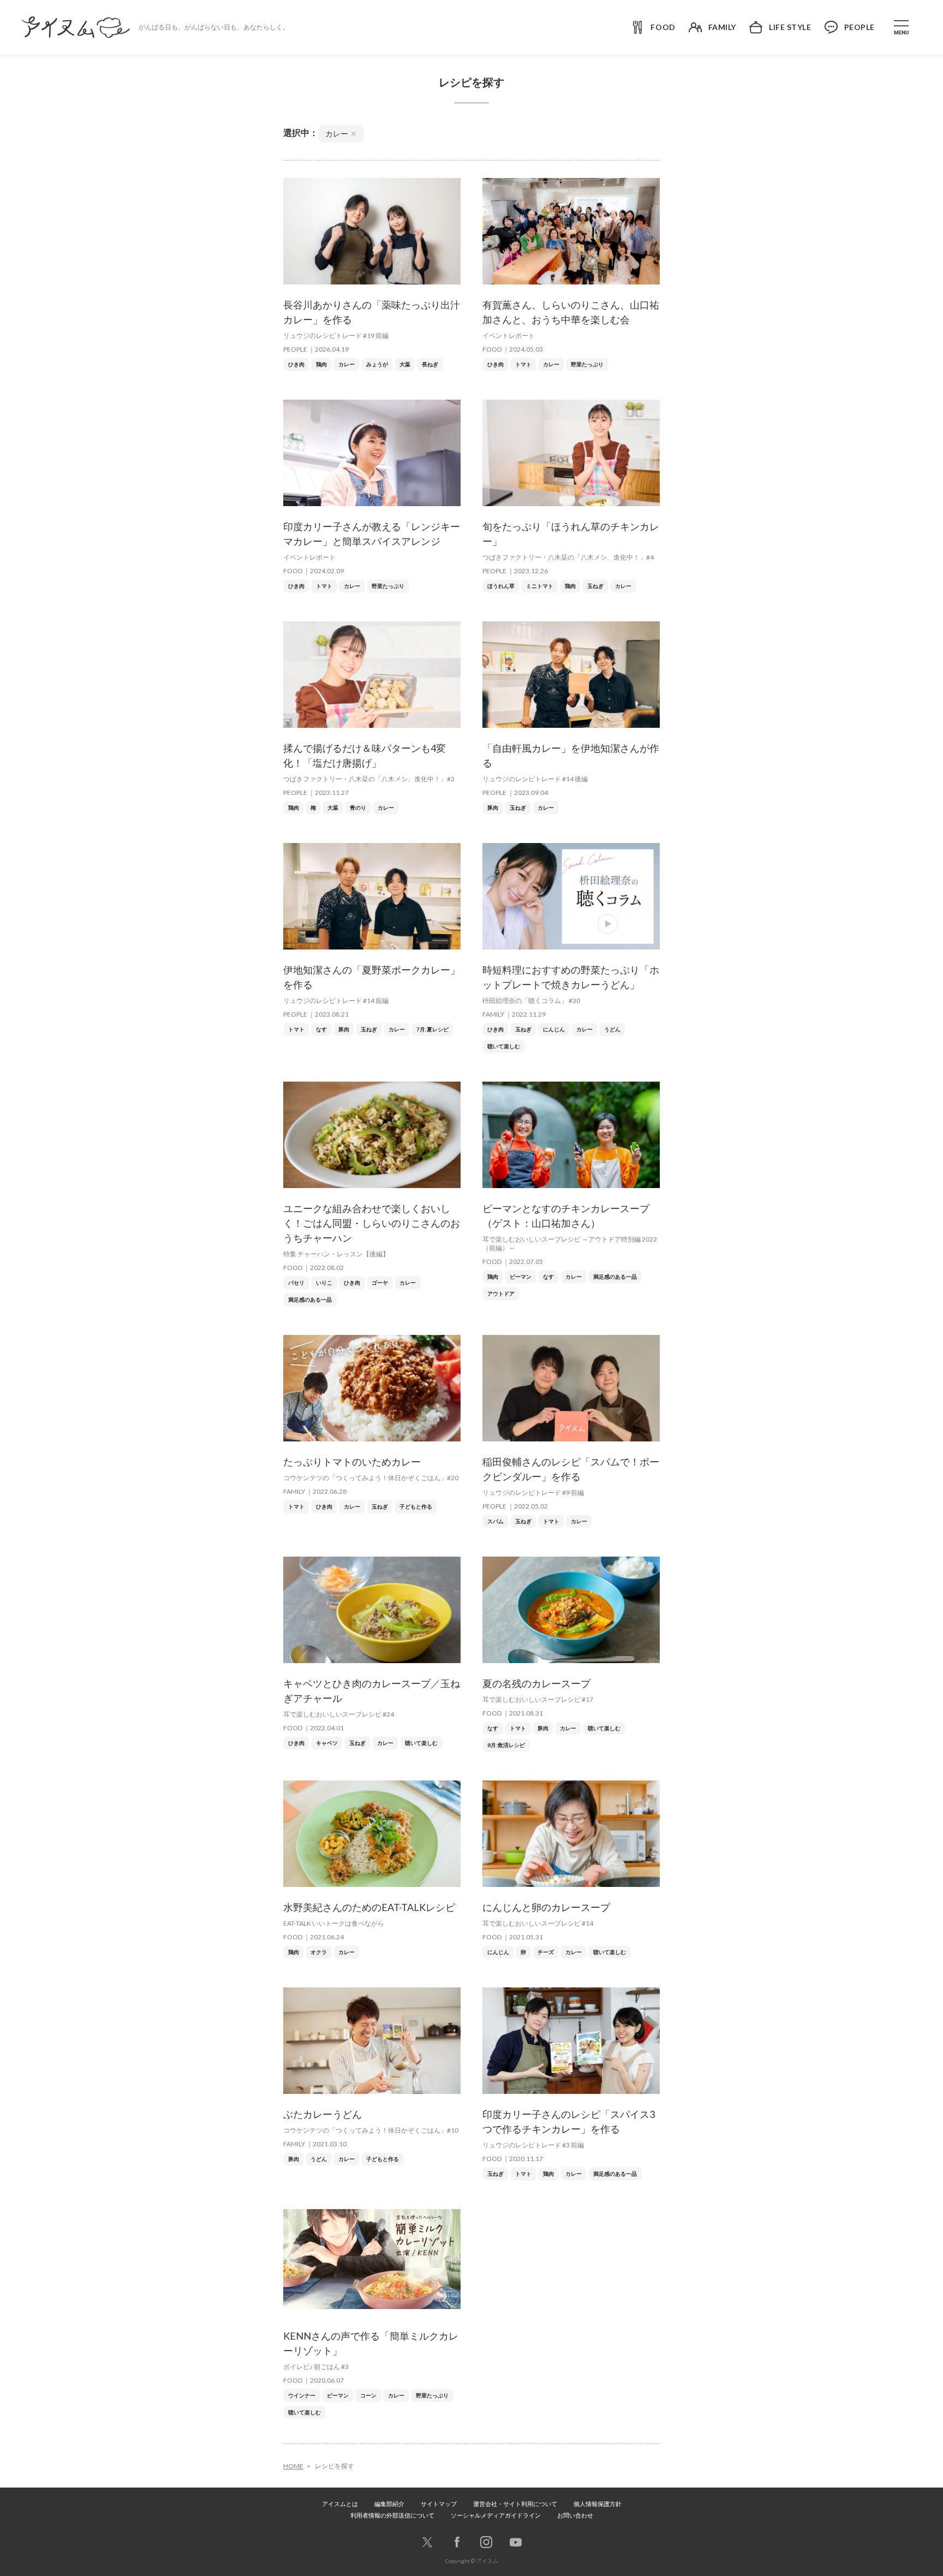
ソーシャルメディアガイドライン (496, 2515)
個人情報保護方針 (598, 2504)
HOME (293, 2466)
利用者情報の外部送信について (392, 2515)
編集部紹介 (389, 2504)
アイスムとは (340, 2504)
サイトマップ (439, 2504)
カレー (341, 133)
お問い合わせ (575, 2515)
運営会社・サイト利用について (515, 2504)
